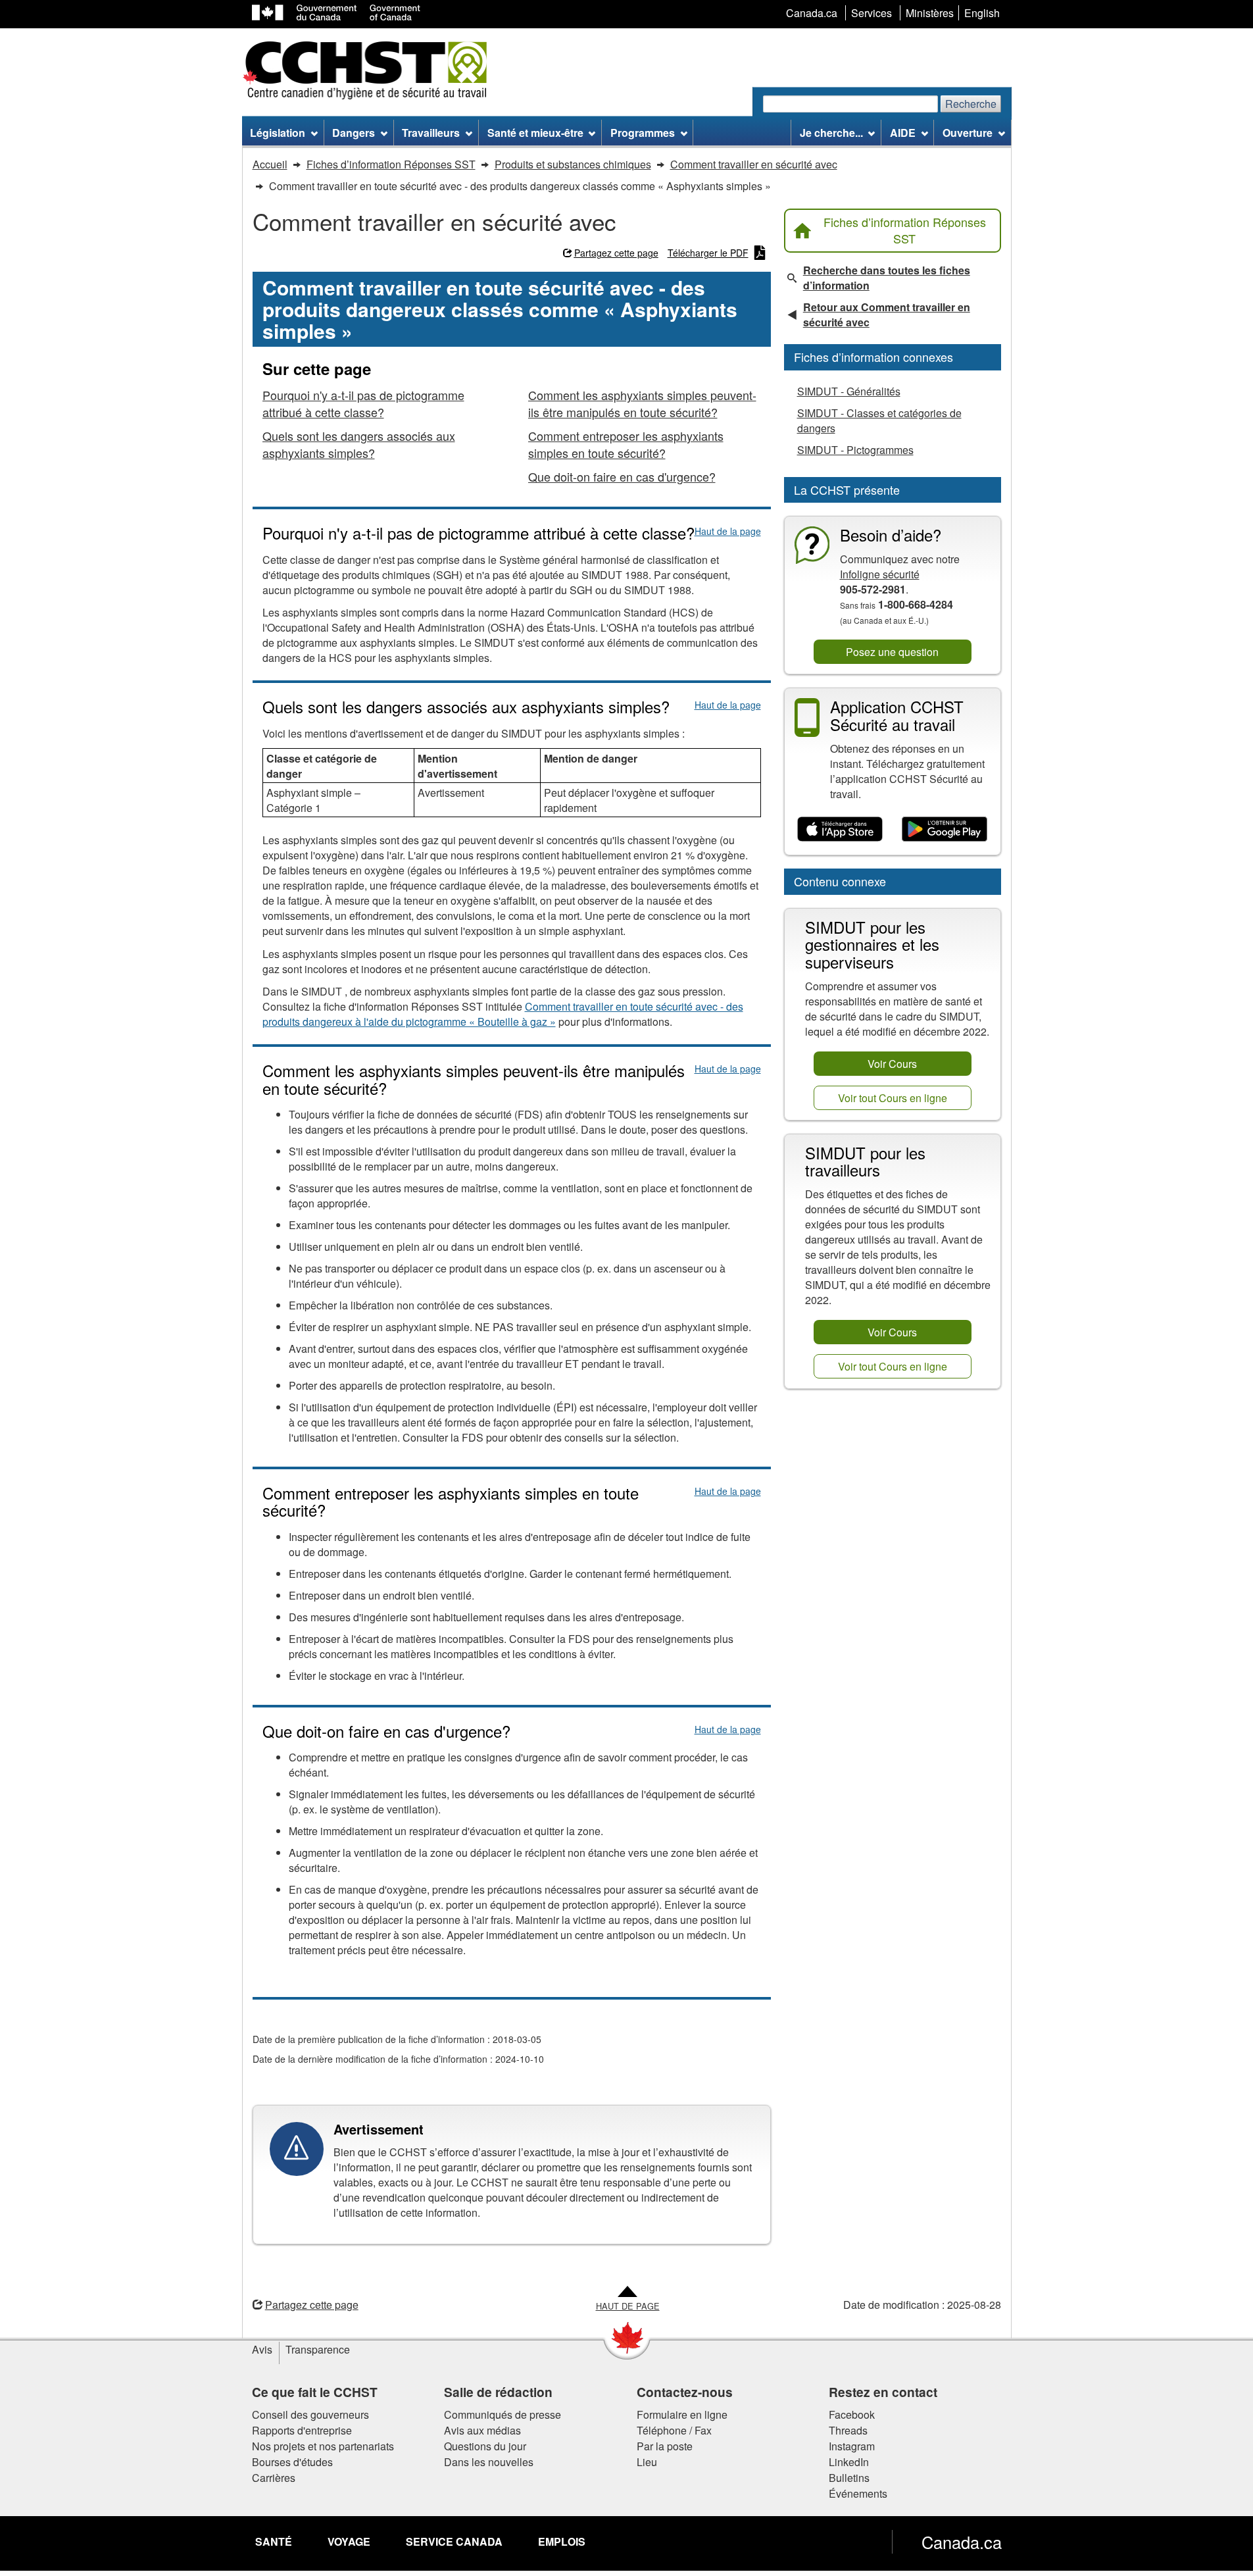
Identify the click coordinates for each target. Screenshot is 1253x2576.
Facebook (852, 2414)
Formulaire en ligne (682, 2414)
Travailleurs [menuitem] (431, 133)
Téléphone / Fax (674, 2430)
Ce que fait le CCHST (315, 2392)
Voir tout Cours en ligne (893, 1098)
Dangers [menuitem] (354, 133)
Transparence (318, 2349)
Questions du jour (485, 2446)
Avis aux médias (482, 2430)
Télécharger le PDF (708, 253)
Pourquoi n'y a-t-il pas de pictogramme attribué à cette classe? (363, 403)
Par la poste (665, 2446)
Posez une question (892, 652)
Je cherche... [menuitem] (831, 133)
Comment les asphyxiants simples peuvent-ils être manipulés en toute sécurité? (642, 403)
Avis (262, 2349)
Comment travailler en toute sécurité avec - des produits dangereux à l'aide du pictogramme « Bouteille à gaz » (503, 1014)
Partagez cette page (616, 253)
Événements (858, 2493)
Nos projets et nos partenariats (323, 2446)
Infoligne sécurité (880, 574)
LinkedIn (849, 2462)
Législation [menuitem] (278, 133)
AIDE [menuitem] (903, 133)
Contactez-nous (685, 2392)
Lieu (647, 2462)
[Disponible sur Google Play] (945, 830)
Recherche (971, 104)
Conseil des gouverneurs (310, 2414)
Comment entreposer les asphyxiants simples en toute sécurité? (626, 444)
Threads (848, 2430)
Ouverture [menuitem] (968, 133)
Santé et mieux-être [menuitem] (535, 133)
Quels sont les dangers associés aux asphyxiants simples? (359, 444)
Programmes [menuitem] (643, 133)
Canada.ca (962, 2542)
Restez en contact (883, 2392)
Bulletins (849, 2478)
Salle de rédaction (498, 2392)
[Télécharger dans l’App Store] (840, 830)
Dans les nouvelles (489, 2462)
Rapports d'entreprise (302, 2430)
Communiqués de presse (503, 2414)
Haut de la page (728, 531)
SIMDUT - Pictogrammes (855, 450)
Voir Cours (892, 1064)
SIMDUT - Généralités (849, 391)
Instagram (852, 2446)
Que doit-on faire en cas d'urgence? (622, 476)
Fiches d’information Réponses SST (905, 230)
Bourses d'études (292, 2462)
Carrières (274, 2478)
